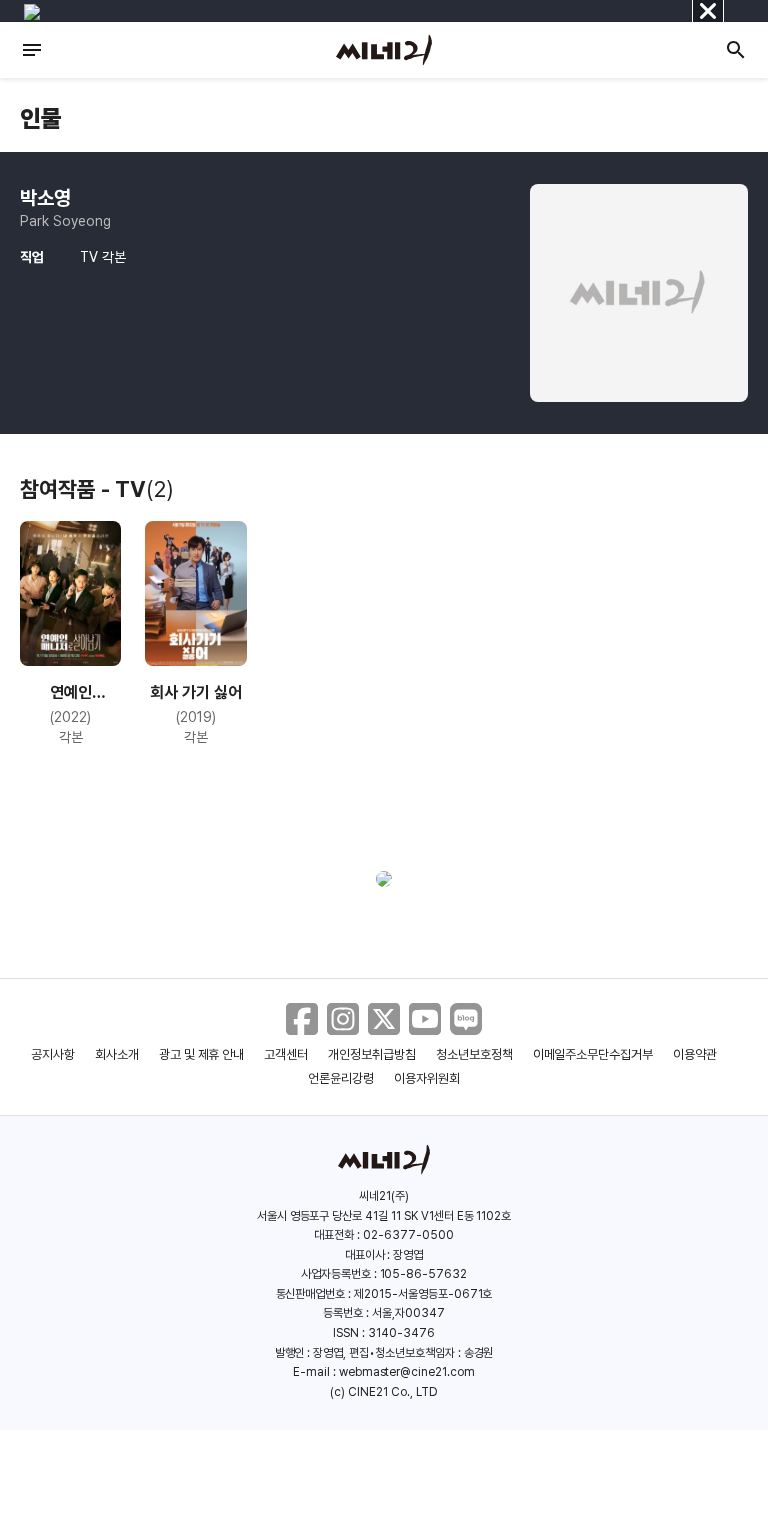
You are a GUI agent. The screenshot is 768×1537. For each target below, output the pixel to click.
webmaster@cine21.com (407, 1372)
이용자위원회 (427, 1078)
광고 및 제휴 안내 (202, 1054)
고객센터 (286, 1054)
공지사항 (53, 1054)
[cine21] (384, 50)
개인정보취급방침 (372, 1054)
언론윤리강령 (341, 1078)
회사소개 (117, 1054)
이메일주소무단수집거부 (593, 1054)
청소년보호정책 (474, 1054)
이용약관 (695, 1054)
